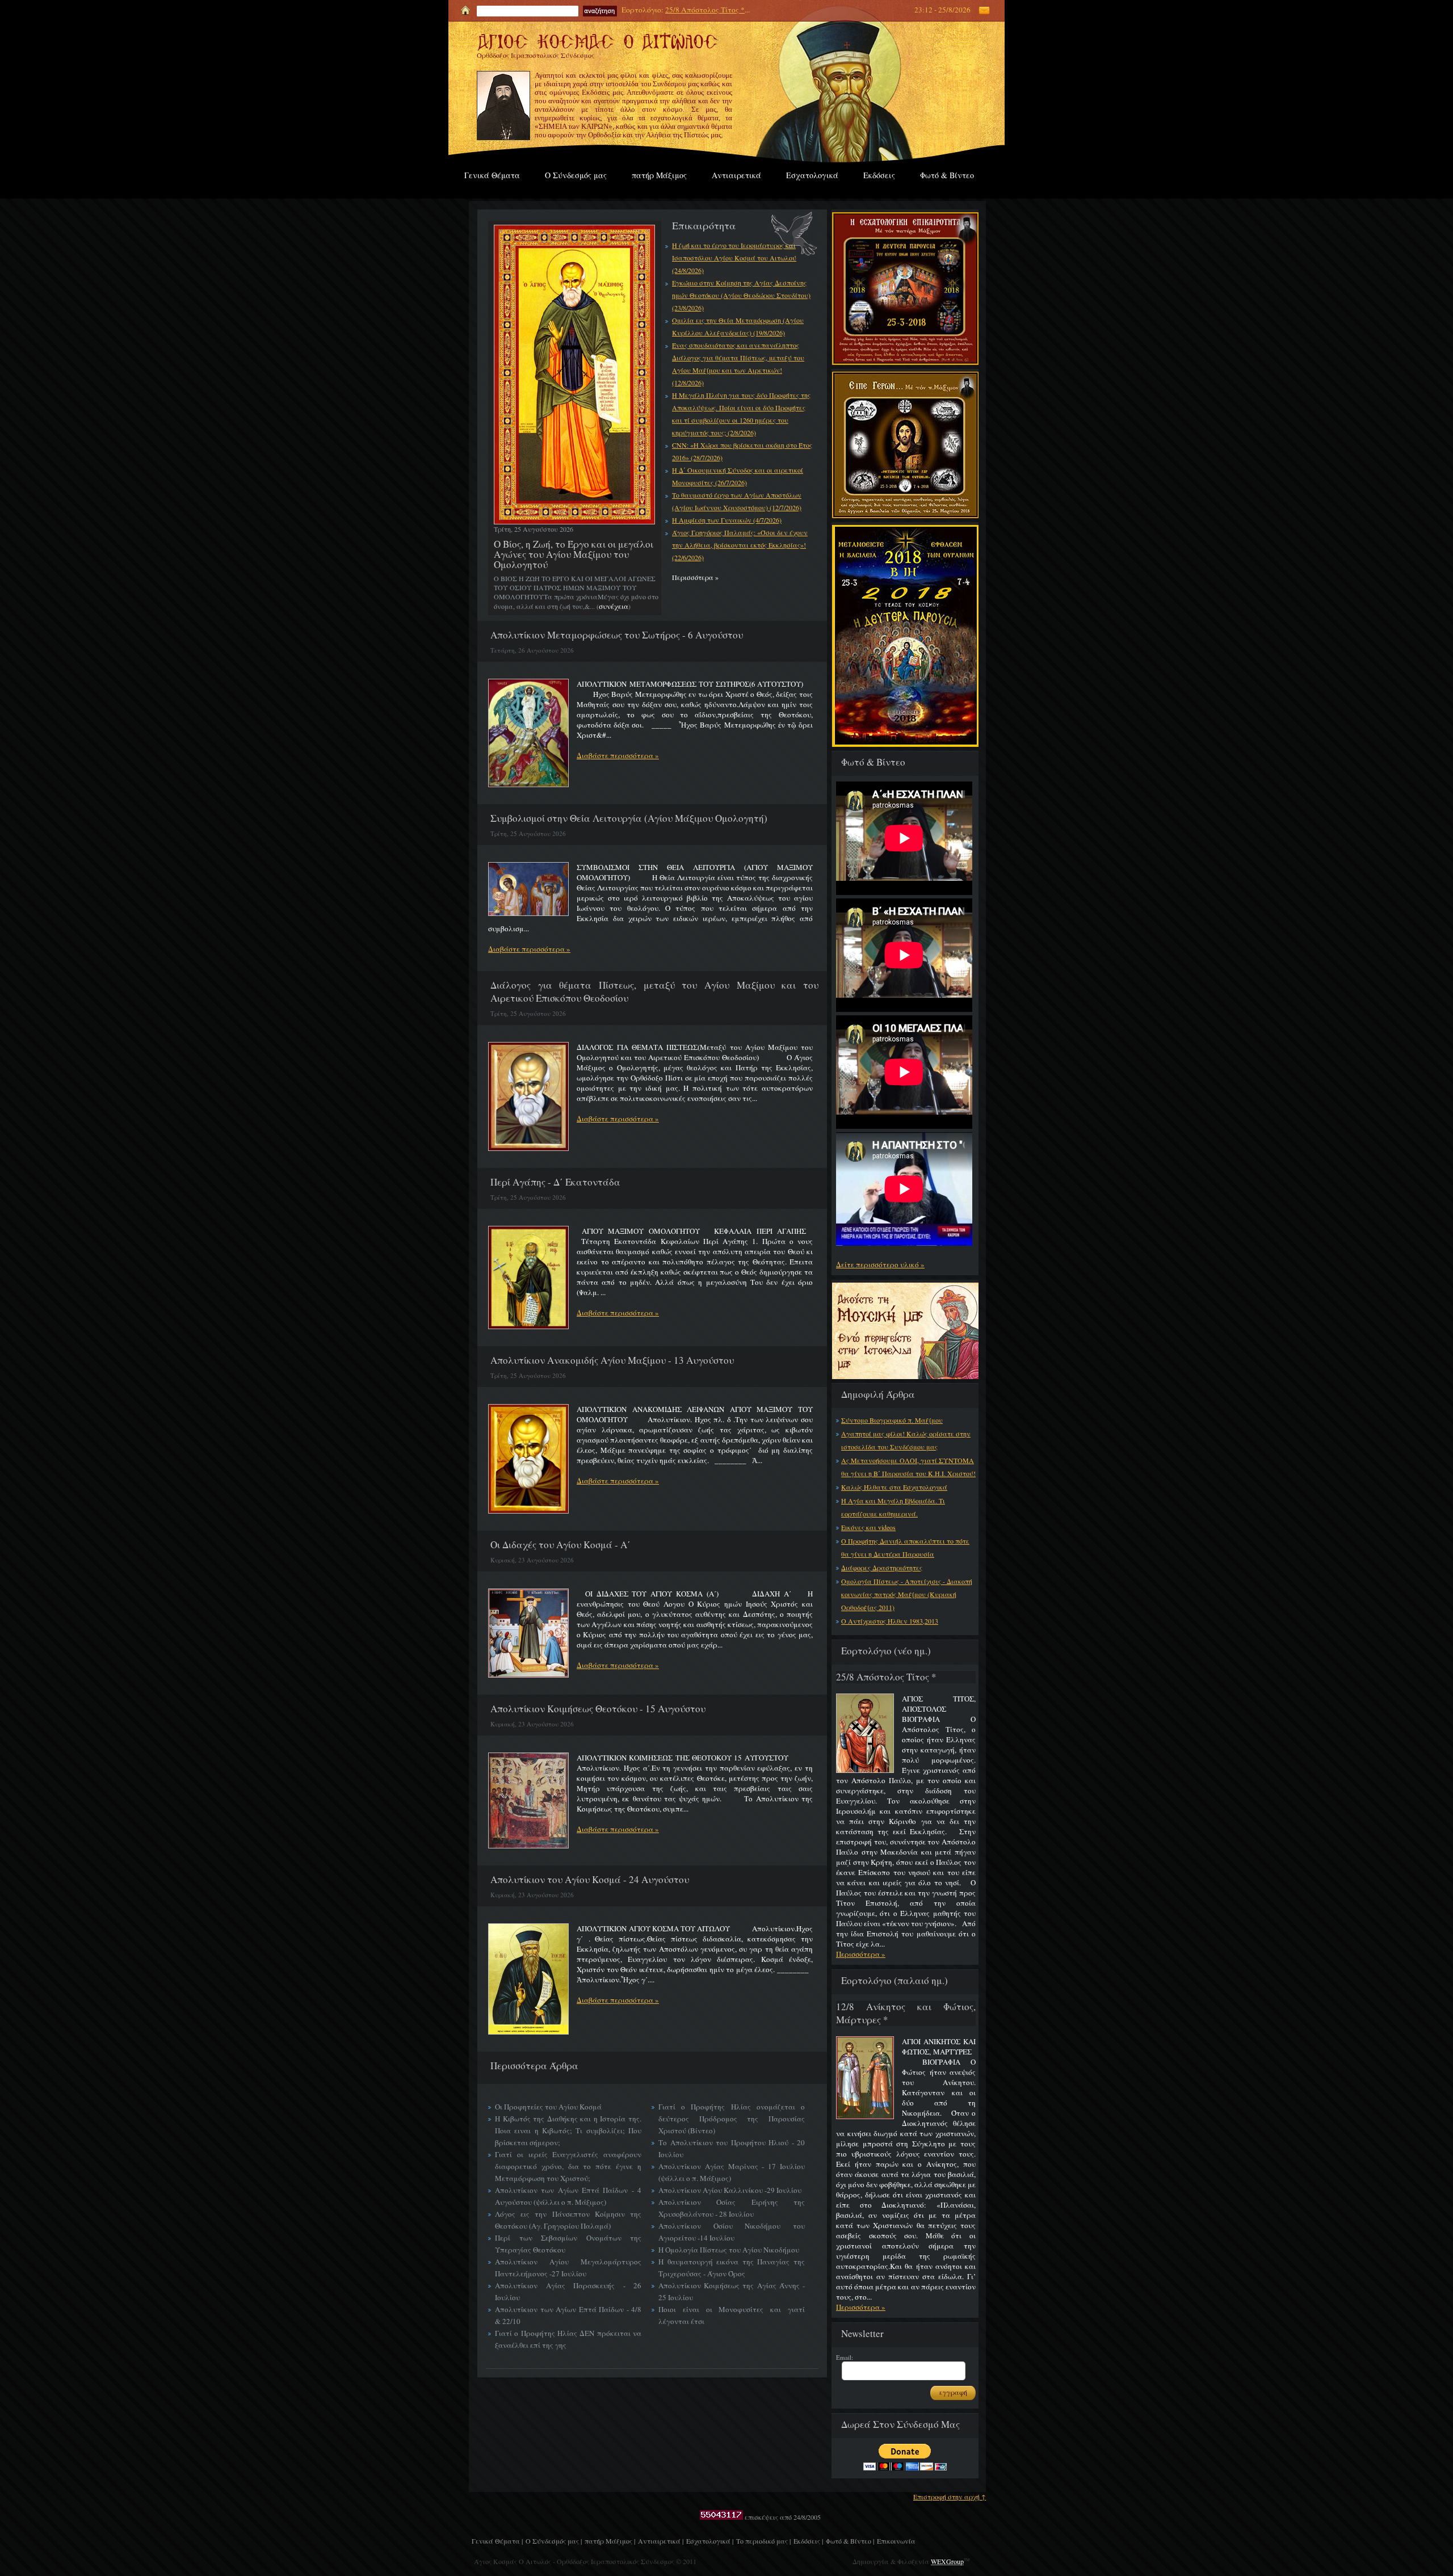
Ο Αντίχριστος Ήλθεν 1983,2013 (890, 1621)
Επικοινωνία (896, 2541)
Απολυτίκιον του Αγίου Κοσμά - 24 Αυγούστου (590, 1879)
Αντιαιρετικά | (661, 2541)
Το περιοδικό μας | (763, 2541)
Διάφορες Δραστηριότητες (882, 1568)
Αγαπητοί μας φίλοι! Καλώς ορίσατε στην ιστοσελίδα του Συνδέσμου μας (906, 1440)
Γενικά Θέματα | (497, 2541)
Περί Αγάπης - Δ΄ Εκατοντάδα (555, 1182)
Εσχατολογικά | (710, 2541)
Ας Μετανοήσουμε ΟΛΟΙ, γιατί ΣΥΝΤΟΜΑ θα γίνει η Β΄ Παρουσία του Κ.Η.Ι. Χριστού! (908, 1467)
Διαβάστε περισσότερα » (618, 755)
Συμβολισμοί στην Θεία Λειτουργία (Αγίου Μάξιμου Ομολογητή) (629, 818)
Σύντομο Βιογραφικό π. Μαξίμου (892, 1420)
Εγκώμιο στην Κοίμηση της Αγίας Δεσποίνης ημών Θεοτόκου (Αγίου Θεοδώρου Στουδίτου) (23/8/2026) (741, 295)
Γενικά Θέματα (492, 175)
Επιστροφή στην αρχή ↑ (950, 2497)
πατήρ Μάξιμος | (610, 2541)
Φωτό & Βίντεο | (850, 2541)
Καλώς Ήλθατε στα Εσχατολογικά (894, 1487)
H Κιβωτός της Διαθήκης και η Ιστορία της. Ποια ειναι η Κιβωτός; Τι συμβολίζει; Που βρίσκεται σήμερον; (568, 2130)
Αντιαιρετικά (736, 175)
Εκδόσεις (879, 175)
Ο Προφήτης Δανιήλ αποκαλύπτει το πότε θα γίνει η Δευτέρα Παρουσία (905, 1547)
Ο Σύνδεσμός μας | (554, 2541)
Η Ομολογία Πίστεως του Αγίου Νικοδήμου (729, 2250)
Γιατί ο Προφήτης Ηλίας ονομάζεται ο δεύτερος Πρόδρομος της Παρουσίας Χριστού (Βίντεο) (732, 2119)
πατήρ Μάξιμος (659, 175)
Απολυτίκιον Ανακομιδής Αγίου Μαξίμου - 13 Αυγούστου (612, 1360)
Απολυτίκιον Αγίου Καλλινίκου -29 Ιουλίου (730, 2190)
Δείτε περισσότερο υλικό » (880, 1264)
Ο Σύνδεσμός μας (576, 175)
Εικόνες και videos (868, 1527)
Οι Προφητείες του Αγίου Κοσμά (548, 2107)
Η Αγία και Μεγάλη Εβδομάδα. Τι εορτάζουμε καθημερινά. (893, 1507)
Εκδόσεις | (808, 2541)
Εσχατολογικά (812, 175)
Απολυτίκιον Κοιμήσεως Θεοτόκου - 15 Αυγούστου (598, 1709)
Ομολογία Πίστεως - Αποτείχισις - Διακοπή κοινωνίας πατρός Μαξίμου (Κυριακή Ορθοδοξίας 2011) (907, 1594)
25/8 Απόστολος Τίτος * (705, 10)
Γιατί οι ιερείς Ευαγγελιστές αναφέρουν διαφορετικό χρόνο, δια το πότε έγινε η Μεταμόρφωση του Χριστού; (568, 2166)
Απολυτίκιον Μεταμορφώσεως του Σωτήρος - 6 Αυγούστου (617, 635)
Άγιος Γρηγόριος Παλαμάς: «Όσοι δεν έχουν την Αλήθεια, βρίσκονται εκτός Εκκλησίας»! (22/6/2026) (740, 545)
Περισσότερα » (861, 1954)
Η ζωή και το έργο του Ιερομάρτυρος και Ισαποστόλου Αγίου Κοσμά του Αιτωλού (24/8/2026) (734, 258)
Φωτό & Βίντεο (947, 175)
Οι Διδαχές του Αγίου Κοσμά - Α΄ (560, 1545)
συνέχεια (614, 606)
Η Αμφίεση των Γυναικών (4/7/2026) (727, 520)
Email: (845, 2357)
